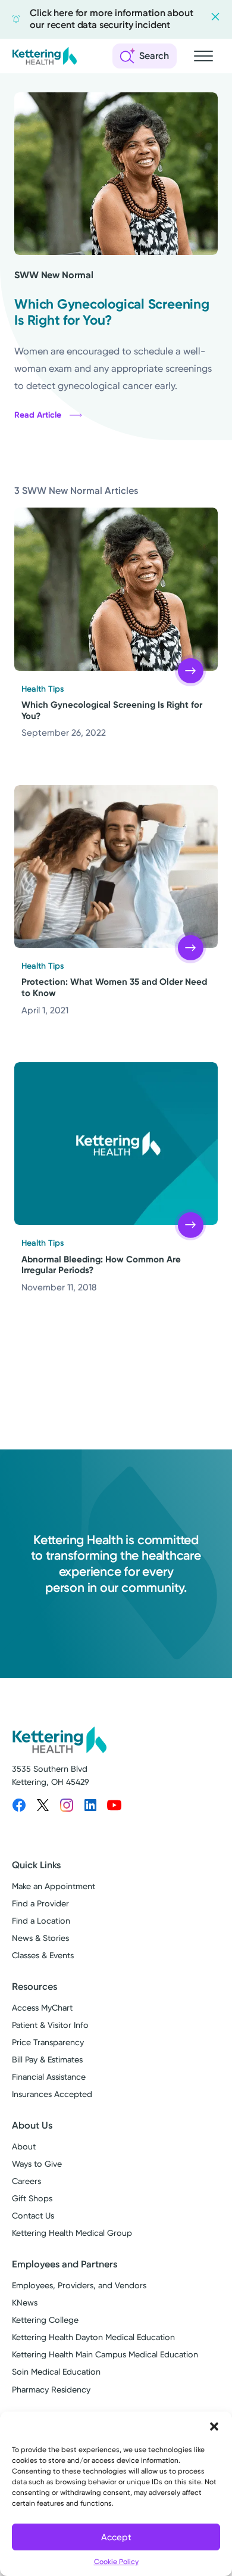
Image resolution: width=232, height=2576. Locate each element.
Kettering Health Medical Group (72, 2233)
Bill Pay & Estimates (47, 2060)
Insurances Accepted (52, 2094)
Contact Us (33, 2216)
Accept (116, 2537)
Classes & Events (43, 1956)
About (24, 2147)
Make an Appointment (54, 1886)
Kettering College (45, 2320)
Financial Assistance (49, 2077)
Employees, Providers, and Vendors (79, 2286)
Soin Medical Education (56, 2372)
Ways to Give (37, 2164)
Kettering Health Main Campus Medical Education (105, 2355)
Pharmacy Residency (51, 2390)
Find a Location (41, 1921)
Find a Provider (40, 1904)
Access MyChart (42, 2008)
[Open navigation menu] (203, 56)
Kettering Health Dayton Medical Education (93, 2337)
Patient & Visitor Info (50, 2025)
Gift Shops (32, 2199)
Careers (26, 2181)
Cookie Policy (116, 2562)
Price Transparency (48, 2043)
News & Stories (40, 1938)
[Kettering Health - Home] (45, 56)
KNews (25, 2303)
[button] (214, 2426)
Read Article (38, 415)
